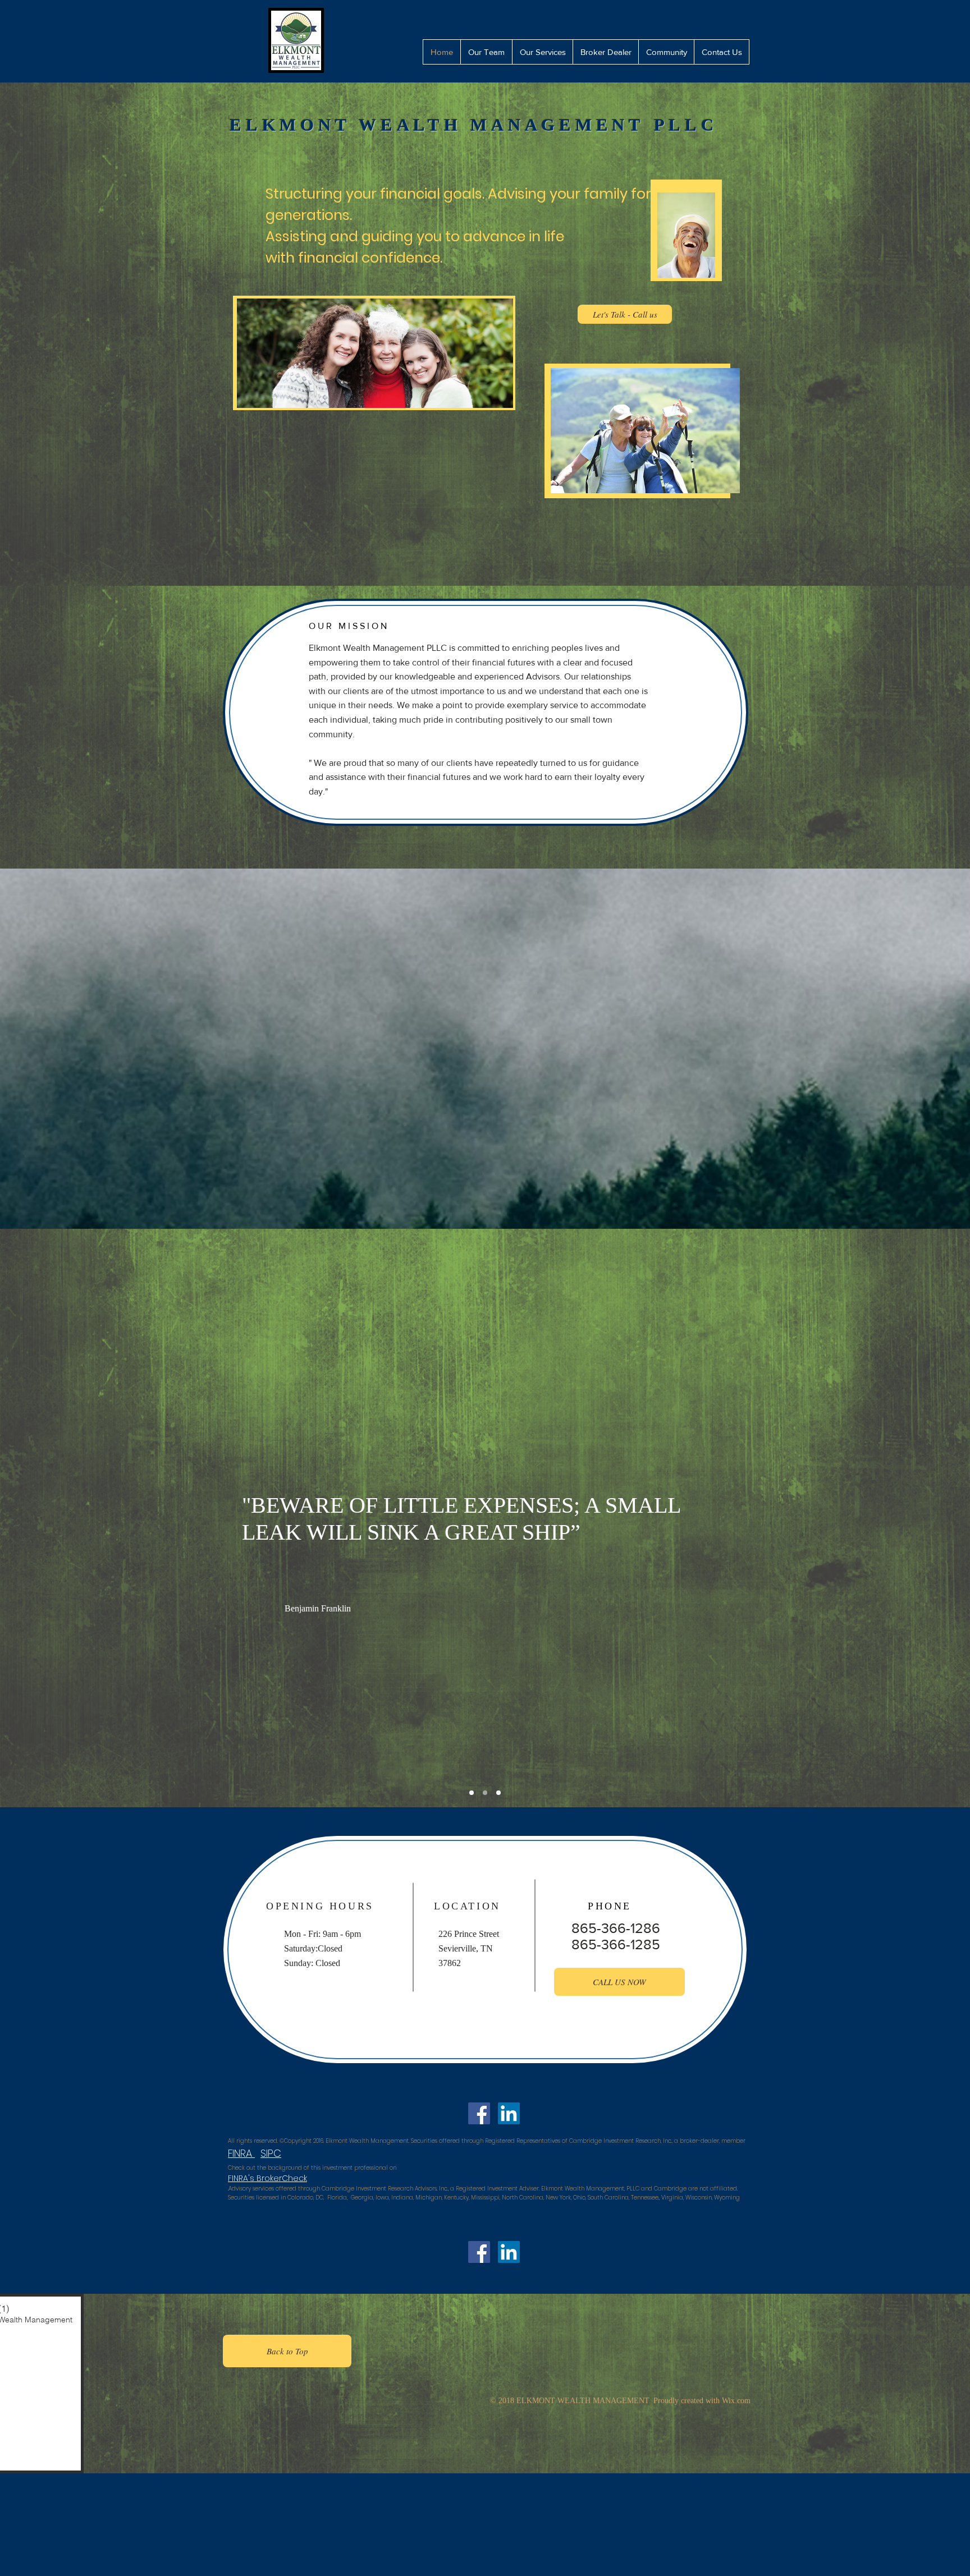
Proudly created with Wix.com (702, 2401)
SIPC (271, 2153)
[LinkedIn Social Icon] (504, 1764)
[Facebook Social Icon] (475, 1764)
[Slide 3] (485, 1793)
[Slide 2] (472, 1793)
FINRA (241, 2153)
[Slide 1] (498, 1793)
